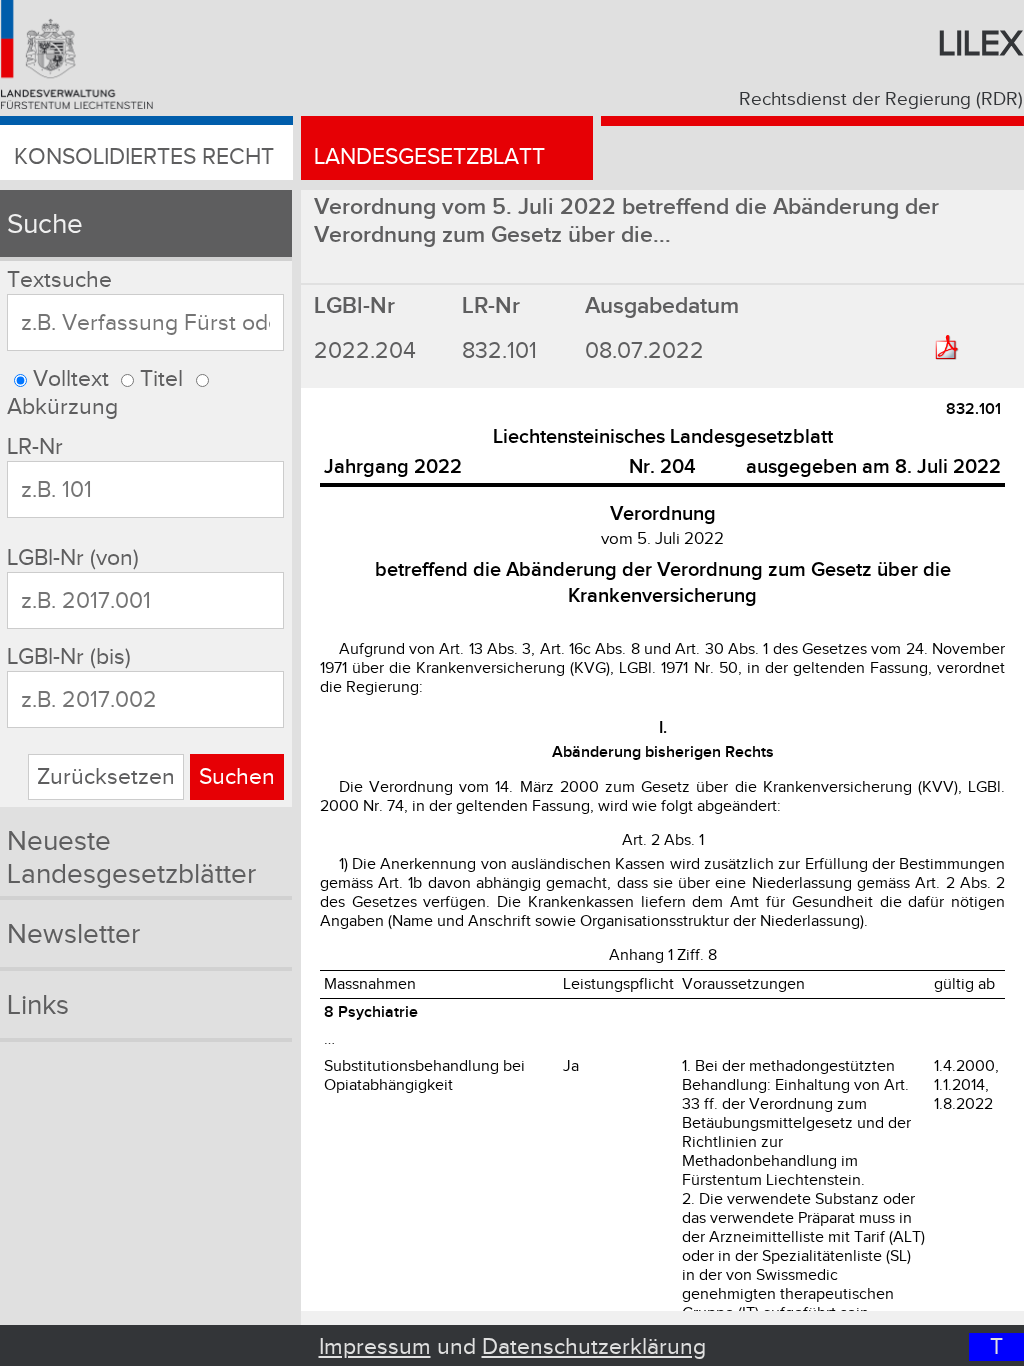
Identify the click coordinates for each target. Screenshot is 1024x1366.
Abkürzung (62, 407)
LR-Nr (35, 447)
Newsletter (73, 934)
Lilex (980, 44)
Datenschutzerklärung (594, 1347)
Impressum (375, 1347)
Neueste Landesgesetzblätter (131, 858)
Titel (161, 379)
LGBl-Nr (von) (73, 558)
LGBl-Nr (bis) (69, 657)
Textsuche (59, 280)
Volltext (71, 379)
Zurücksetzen (106, 777)
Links (38, 1005)
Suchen (237, 777)
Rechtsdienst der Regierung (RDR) (881, 99)
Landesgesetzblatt (429, 157)
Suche (45, 224)
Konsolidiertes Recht (144, 157)
